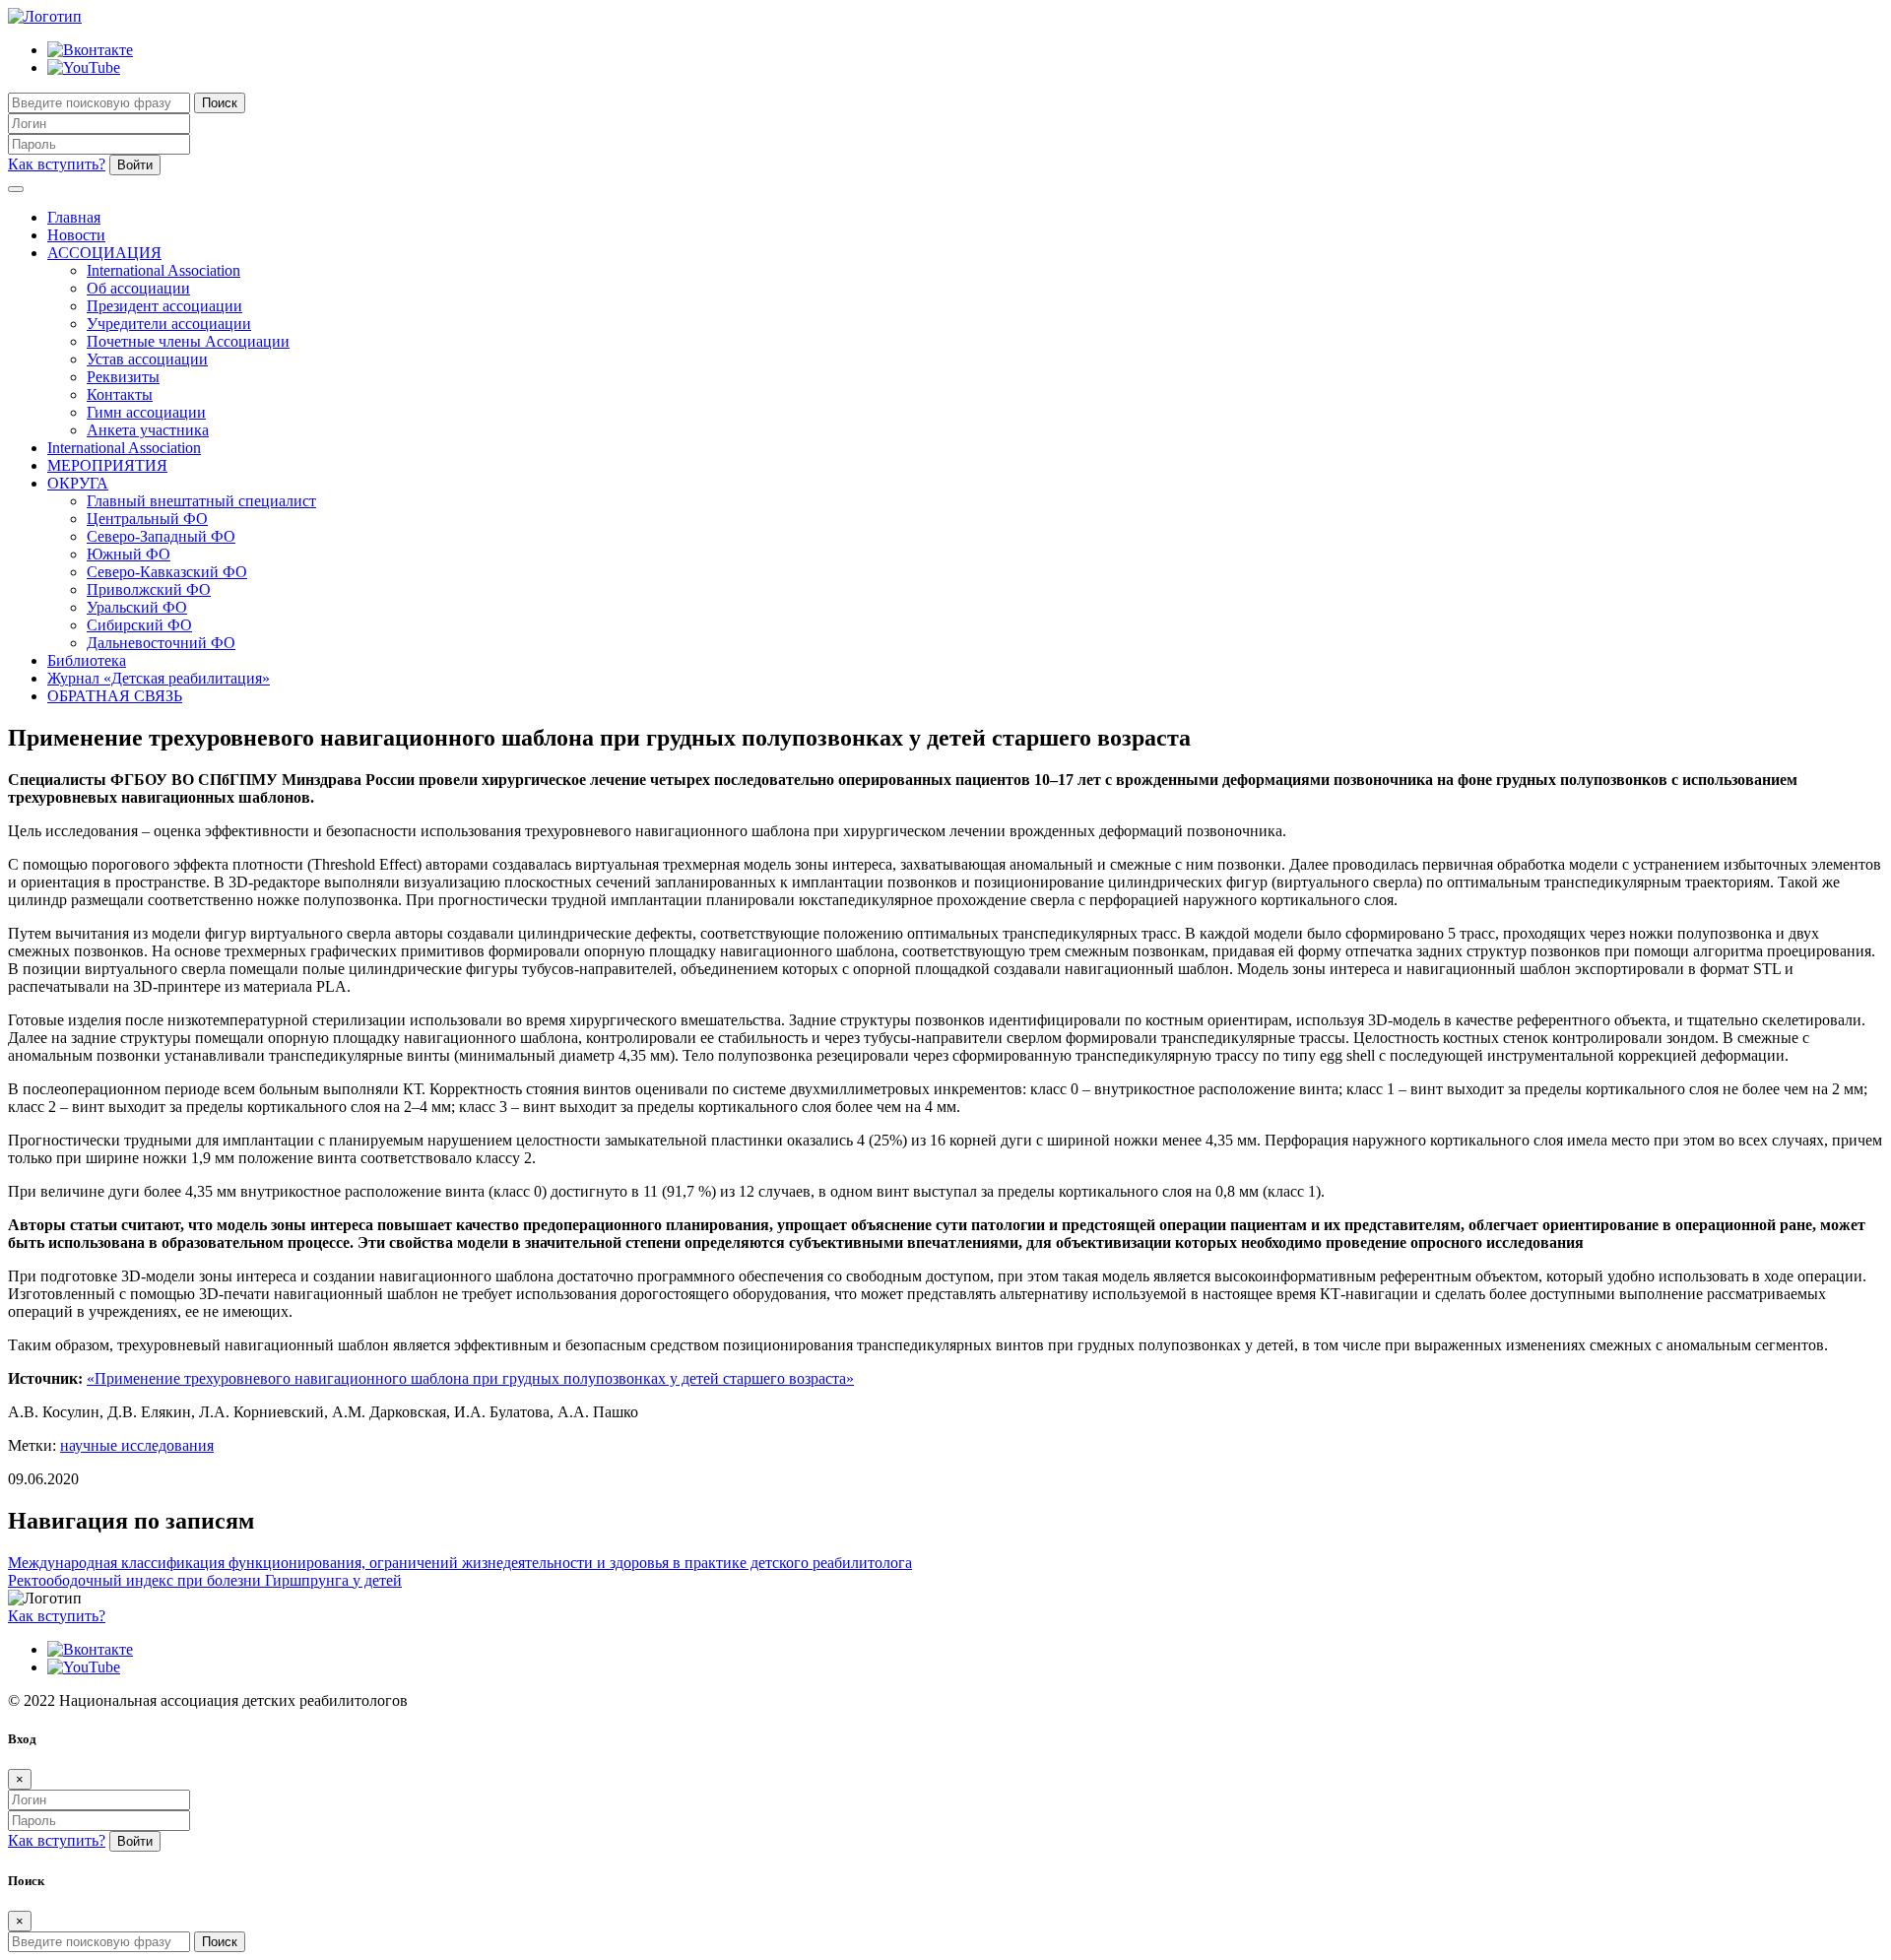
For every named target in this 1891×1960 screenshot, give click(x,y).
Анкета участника (148, 430)
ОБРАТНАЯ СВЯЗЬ (115, 696)
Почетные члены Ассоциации (188, 341)
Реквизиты (123, 377)
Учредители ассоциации (169, 324)
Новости (76, 235)
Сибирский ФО (139, 625)
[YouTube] (84, 67)
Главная (74, 217)
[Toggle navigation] (16, 189)
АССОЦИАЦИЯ (104, 253)
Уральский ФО (137, 607)
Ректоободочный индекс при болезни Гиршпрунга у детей (205, 1580)
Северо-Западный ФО (161, 536)
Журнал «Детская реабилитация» (159, 678)
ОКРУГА (78, 483)
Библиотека (87, 660)
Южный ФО (129, 554)
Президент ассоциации (164, 306)
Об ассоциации (138, 288)
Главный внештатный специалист (201, 501)
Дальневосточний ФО (161, 643)
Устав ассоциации (147, 359)
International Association (163, 270)
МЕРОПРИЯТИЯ (107, 465)
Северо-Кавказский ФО (167, 572)
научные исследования (137, 1445)
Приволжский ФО (149, 589)
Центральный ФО (147, 519)
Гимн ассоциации (146, 412)
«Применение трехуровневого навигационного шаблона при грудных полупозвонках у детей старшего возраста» (470, 1378)
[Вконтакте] (90, 50)
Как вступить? (57, 164)
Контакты (120, 394)
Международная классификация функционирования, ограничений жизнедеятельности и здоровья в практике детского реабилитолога (460, 1563)
